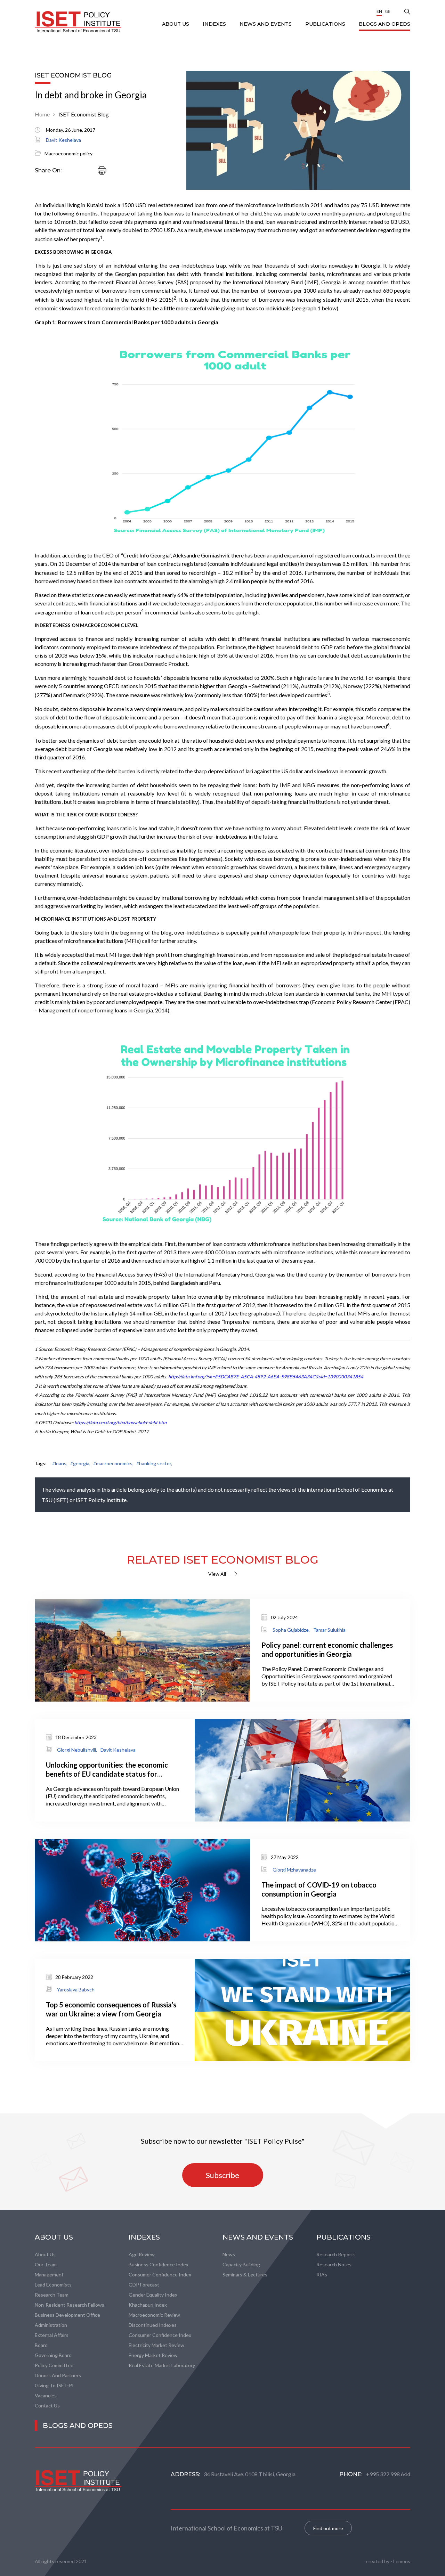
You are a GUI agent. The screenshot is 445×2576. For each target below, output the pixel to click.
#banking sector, (154, 1463)
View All (217, 1574)
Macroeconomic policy (68, 153)
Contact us (47, 2406)
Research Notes (334, 2264)
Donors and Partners (58, 2375)
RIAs (322, 2275)
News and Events (266, 24)
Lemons (402, 2561)
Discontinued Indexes (153, 2325)
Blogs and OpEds (385, 24)
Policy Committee (54, 2365)
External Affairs (52, 2335)
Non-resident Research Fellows (70, 2305)
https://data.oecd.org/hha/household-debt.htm (120, 1422)
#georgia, (80, 1463)
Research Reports (336, 2254)
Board (41, 2345)
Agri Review (142, 2254)
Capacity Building (241, 2264)
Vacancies (46, 2395)
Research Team (52, 2295)
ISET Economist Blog (84, 114)
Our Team (46, 2264)
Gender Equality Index (153, 2295)
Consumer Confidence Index (160, 2275)
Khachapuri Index (148, 2305)
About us (45, 2254)
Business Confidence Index (159, 2264)
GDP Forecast (144, 2285)
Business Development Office (67, 2315)
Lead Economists (53, 2285)
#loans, (60, 1463)
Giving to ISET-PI (54, 2385)
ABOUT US (176, 24)
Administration (51, 2325)
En (379, 11)
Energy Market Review (153, 2355)
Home (42, 114)
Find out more (328, 2528)
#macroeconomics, (113, 1463)
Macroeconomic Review (154, 2315)
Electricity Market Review (156, 2345)
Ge (388, 11)
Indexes (215, 24)
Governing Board (53, 2355)
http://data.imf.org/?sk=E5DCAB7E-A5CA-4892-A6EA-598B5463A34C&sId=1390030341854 (266, 1377)
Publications (326, 24)
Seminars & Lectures (245, 2275)
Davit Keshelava (63, 140)
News (229, 2254)
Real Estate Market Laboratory (162, 2365)
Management (49, 2275)
